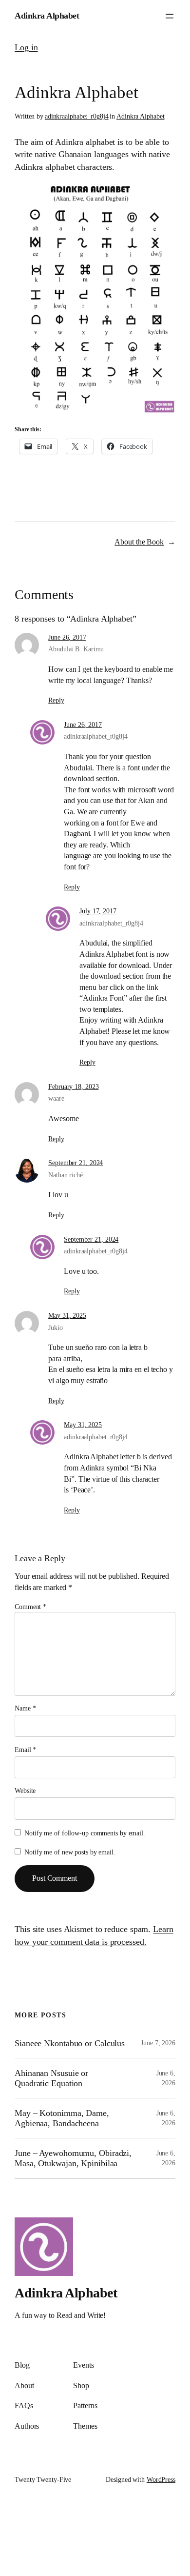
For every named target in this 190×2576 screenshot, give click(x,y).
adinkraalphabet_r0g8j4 (77, 116)
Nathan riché (66, 1175)
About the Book (139, 542)
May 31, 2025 (67, 1316)
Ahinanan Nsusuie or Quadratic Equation (51, 2078)
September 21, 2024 (76, 1163)
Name (25, 1708)
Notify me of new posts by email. (70, 1852)
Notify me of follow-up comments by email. (85, 1833)
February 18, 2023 (73, 1087)
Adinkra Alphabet (47, 16)
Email (25, 1750)
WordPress (161, 2480)
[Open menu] (170, 16)
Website (25, 1791)
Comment (30, 1607)
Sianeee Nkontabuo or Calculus (70, 2043)
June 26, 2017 (67, 637)
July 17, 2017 (98, 911)
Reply (56, 700)
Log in (26, 47)
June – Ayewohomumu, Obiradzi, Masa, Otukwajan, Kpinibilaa (73, 2158)
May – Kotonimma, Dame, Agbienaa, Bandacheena (62, 2118)
